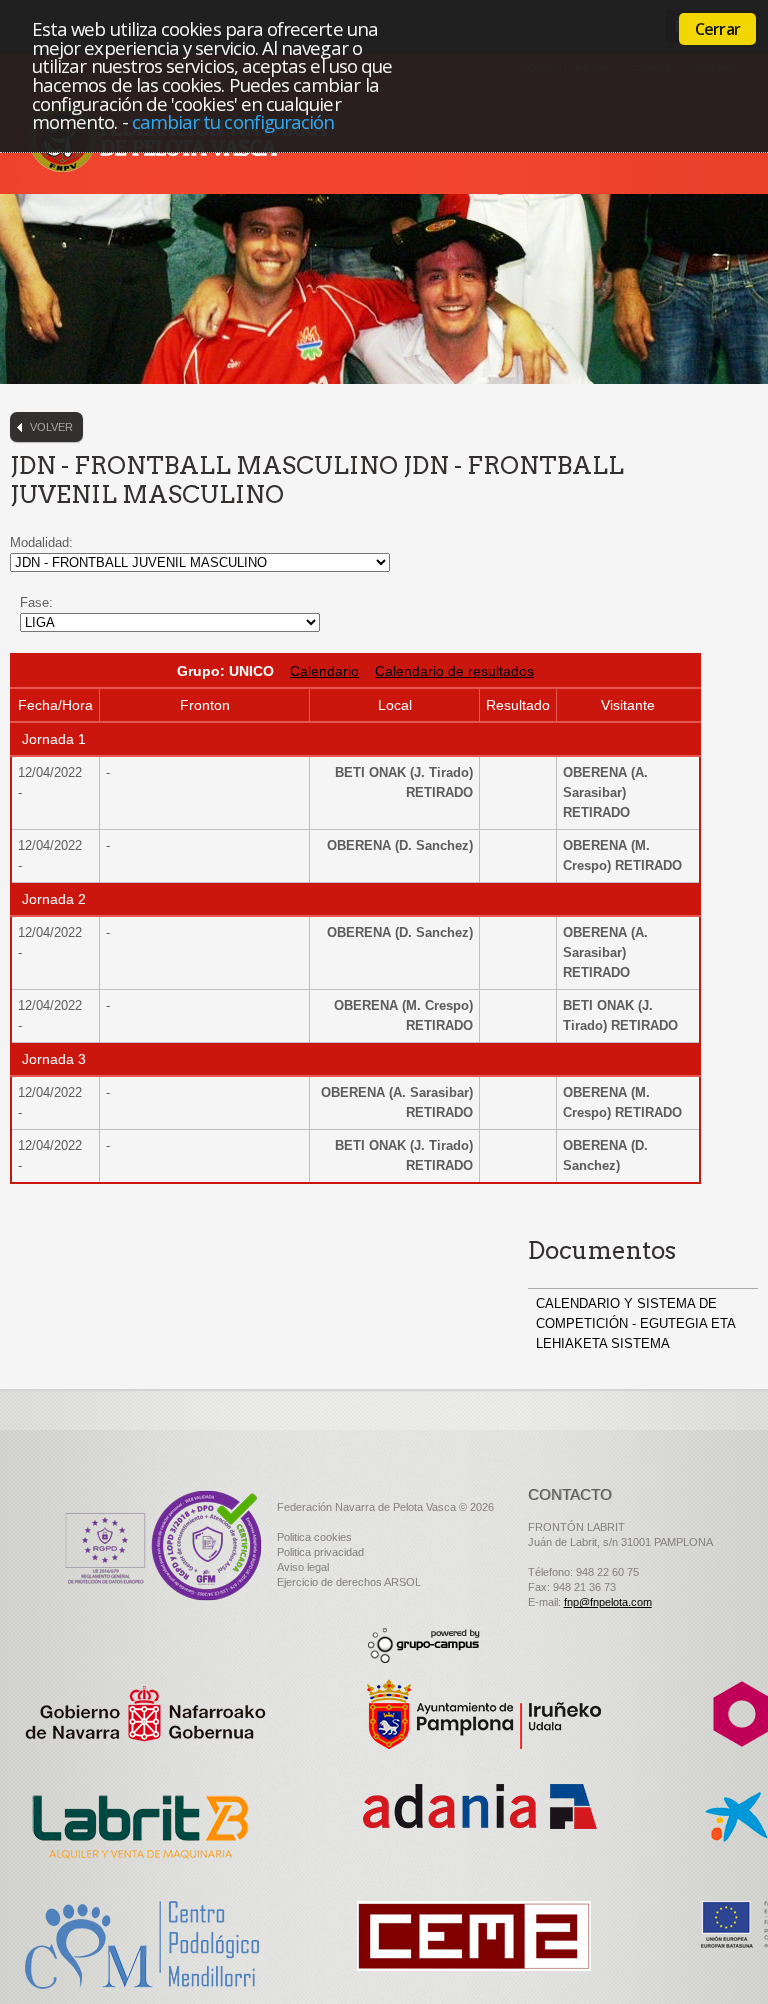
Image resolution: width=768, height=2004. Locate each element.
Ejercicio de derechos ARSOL (349, 1582)
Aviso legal (303, 1567)
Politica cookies (314, 1537)
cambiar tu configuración (233, 121)
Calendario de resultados (454, 671)
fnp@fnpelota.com (608, 1602)
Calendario (324, 671)
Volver (51, 427)
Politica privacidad (320, 1552)
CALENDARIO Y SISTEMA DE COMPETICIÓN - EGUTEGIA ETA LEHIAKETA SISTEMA (635, 1323)
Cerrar (717, 29)
